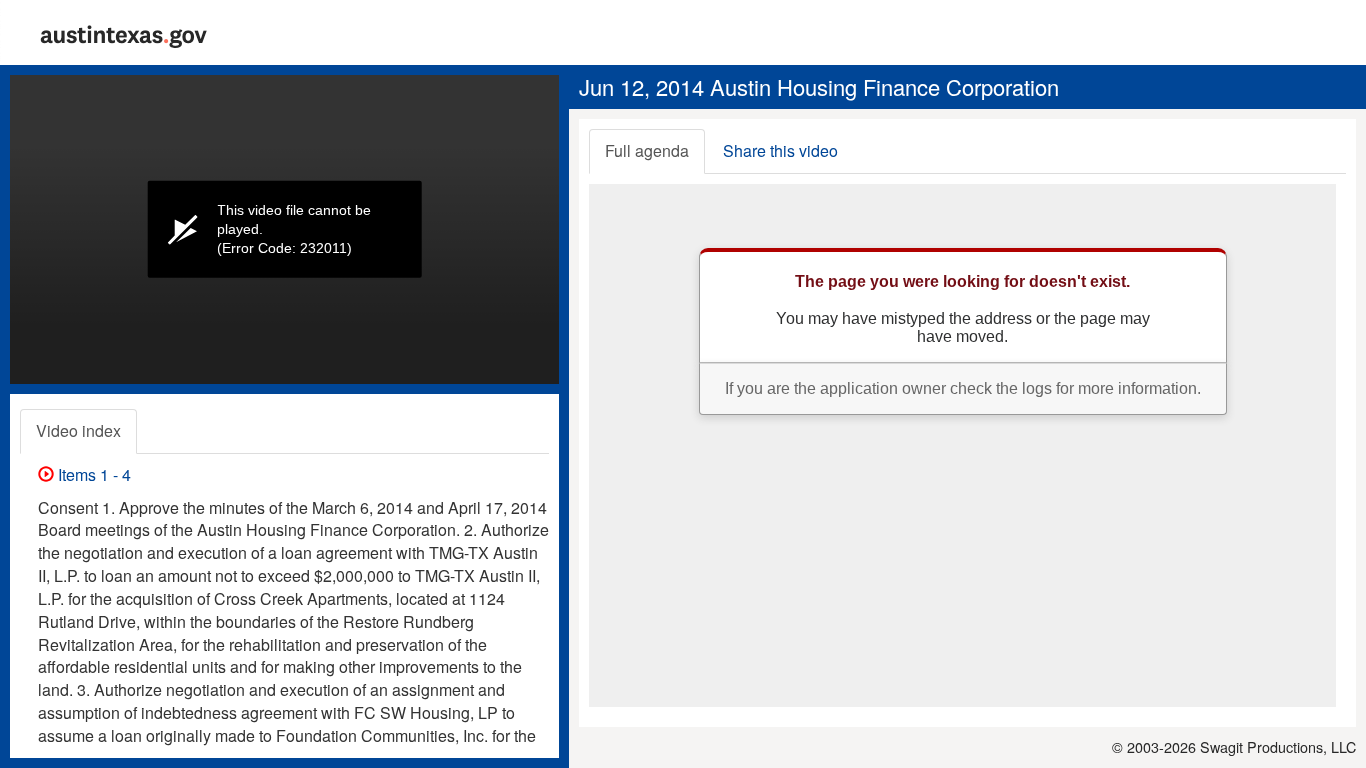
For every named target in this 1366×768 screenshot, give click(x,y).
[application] (284, 229)
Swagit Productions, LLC (1278, 746)
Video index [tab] (78, 430)
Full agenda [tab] (647, 150)
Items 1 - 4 (92, 474)
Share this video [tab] (780, 150)
